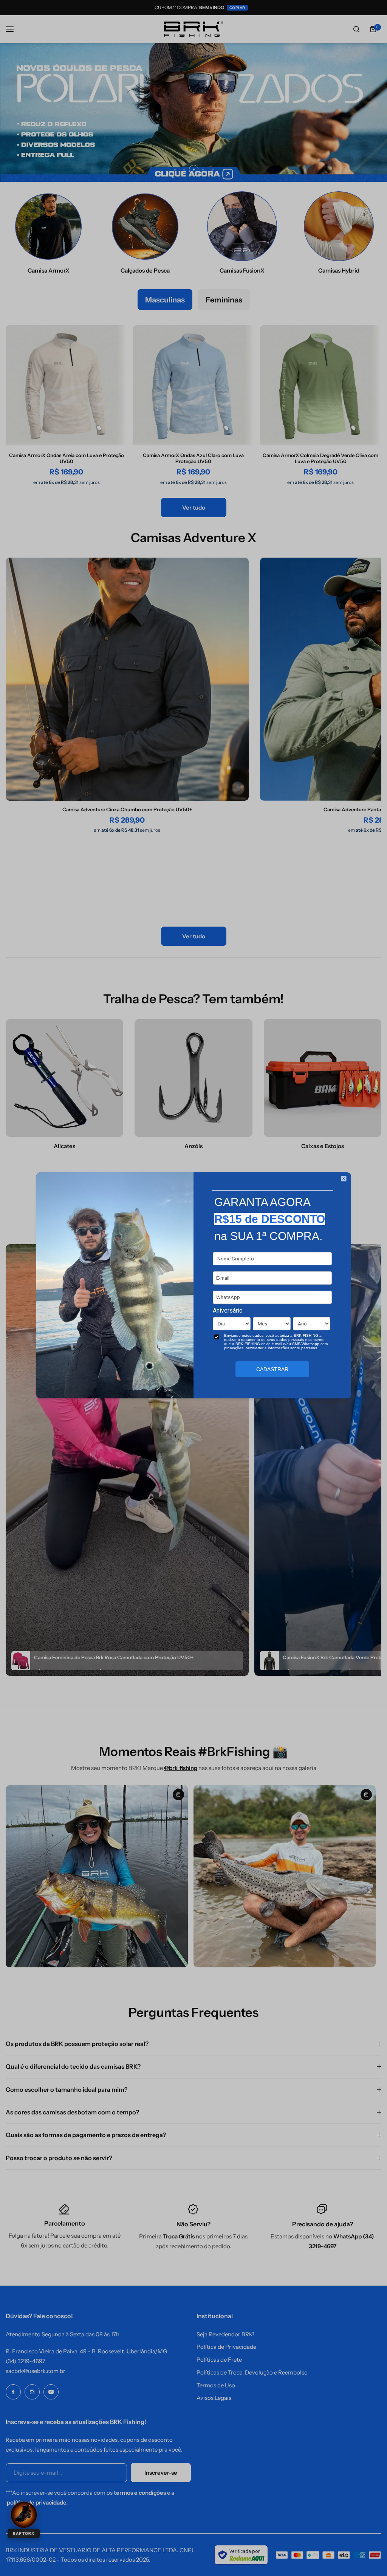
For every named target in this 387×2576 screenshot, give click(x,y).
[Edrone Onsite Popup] (193, 1288)
